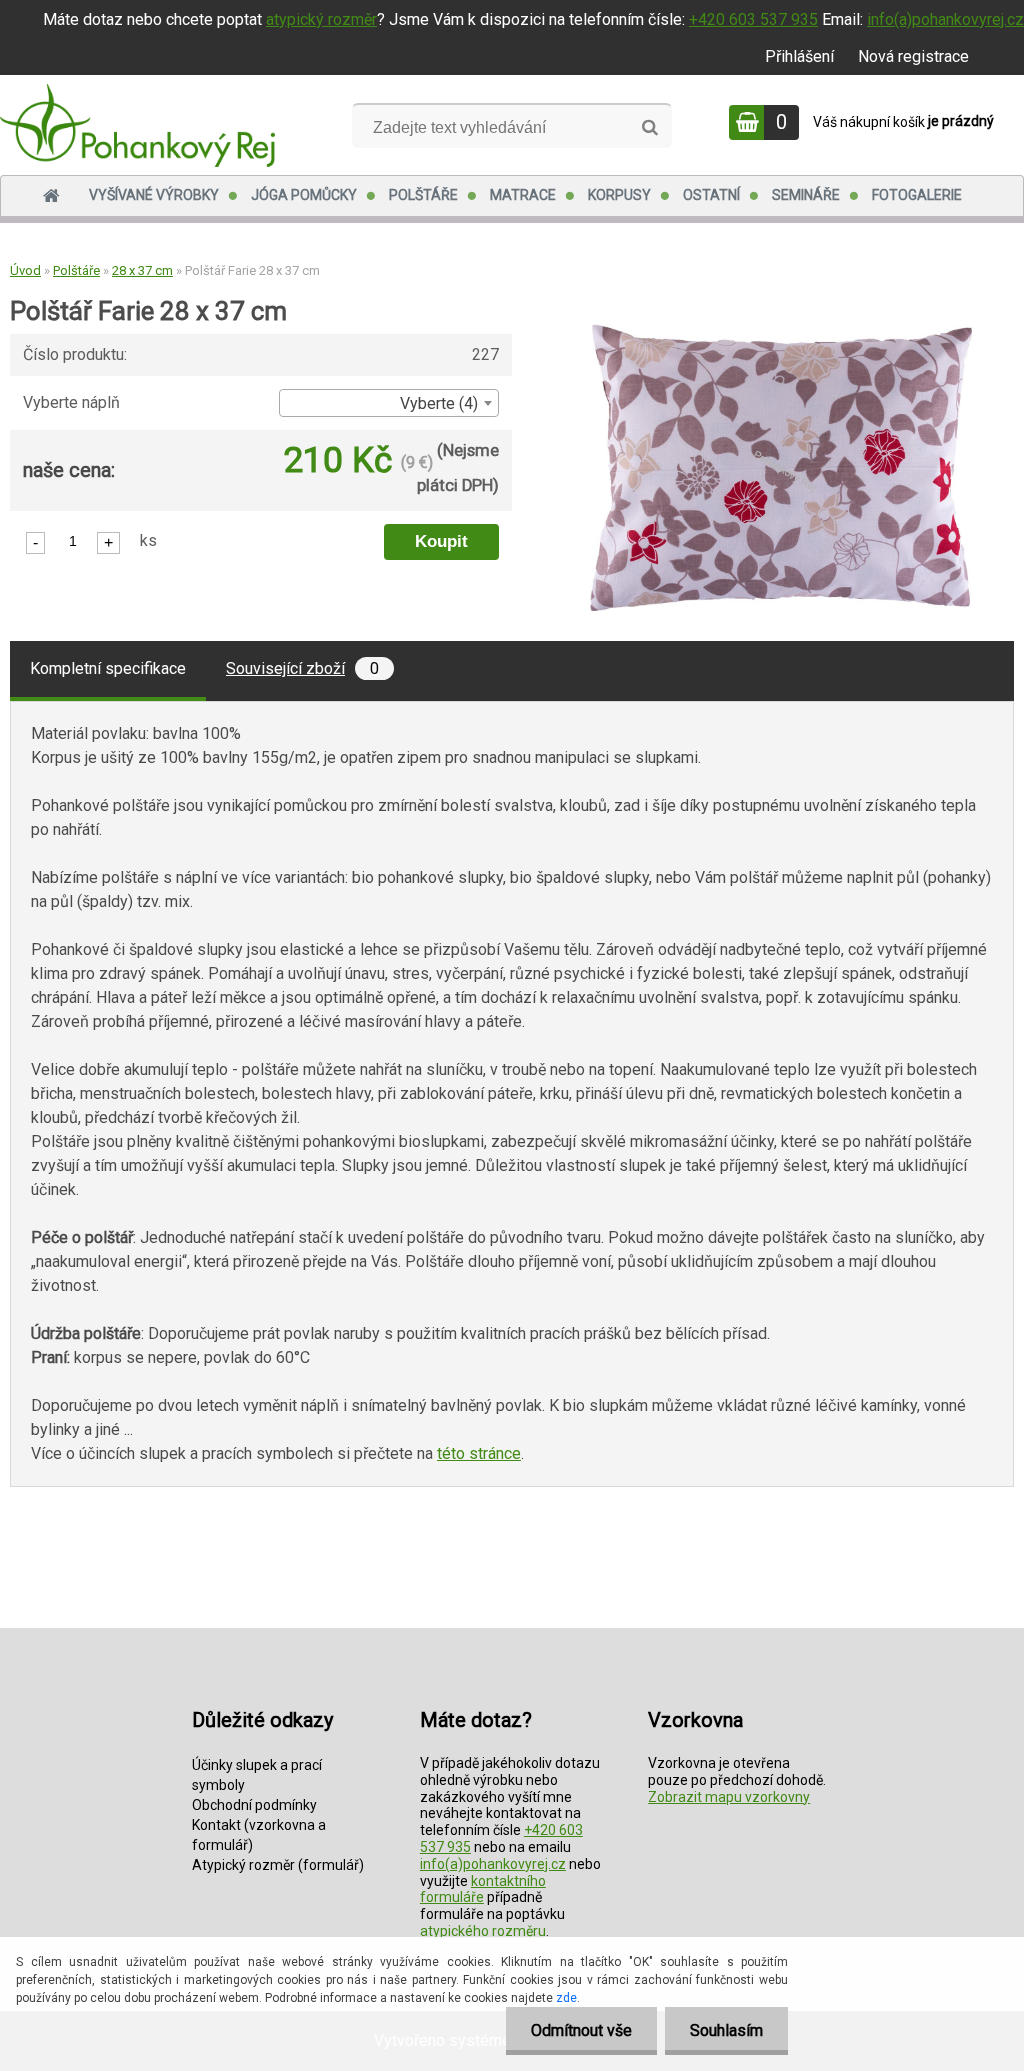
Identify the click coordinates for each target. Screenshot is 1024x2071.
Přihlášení (799, 56)
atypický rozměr (321, 19)
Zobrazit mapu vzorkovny (729, 1797)
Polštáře (423, 195)
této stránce (479, 1453)
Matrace (523, 195)
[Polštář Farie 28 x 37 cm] (781, 331)
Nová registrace (913, 56)
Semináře (806, 195)
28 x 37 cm (142, 270)
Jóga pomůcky (304, 195)
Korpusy (619, 195)
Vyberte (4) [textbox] (439, 403)
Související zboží (302, 668)
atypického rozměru (483, 1931)
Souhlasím (726, 2030)
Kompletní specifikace (108, 668)
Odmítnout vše (581, 2030)
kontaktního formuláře (483, 1889)
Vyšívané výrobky (154, 195)
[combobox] (389, 403)
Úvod (25, 270)
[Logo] (137, 125)
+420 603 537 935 (753, 19)
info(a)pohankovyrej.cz (945, 19)
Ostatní (711, 195)
